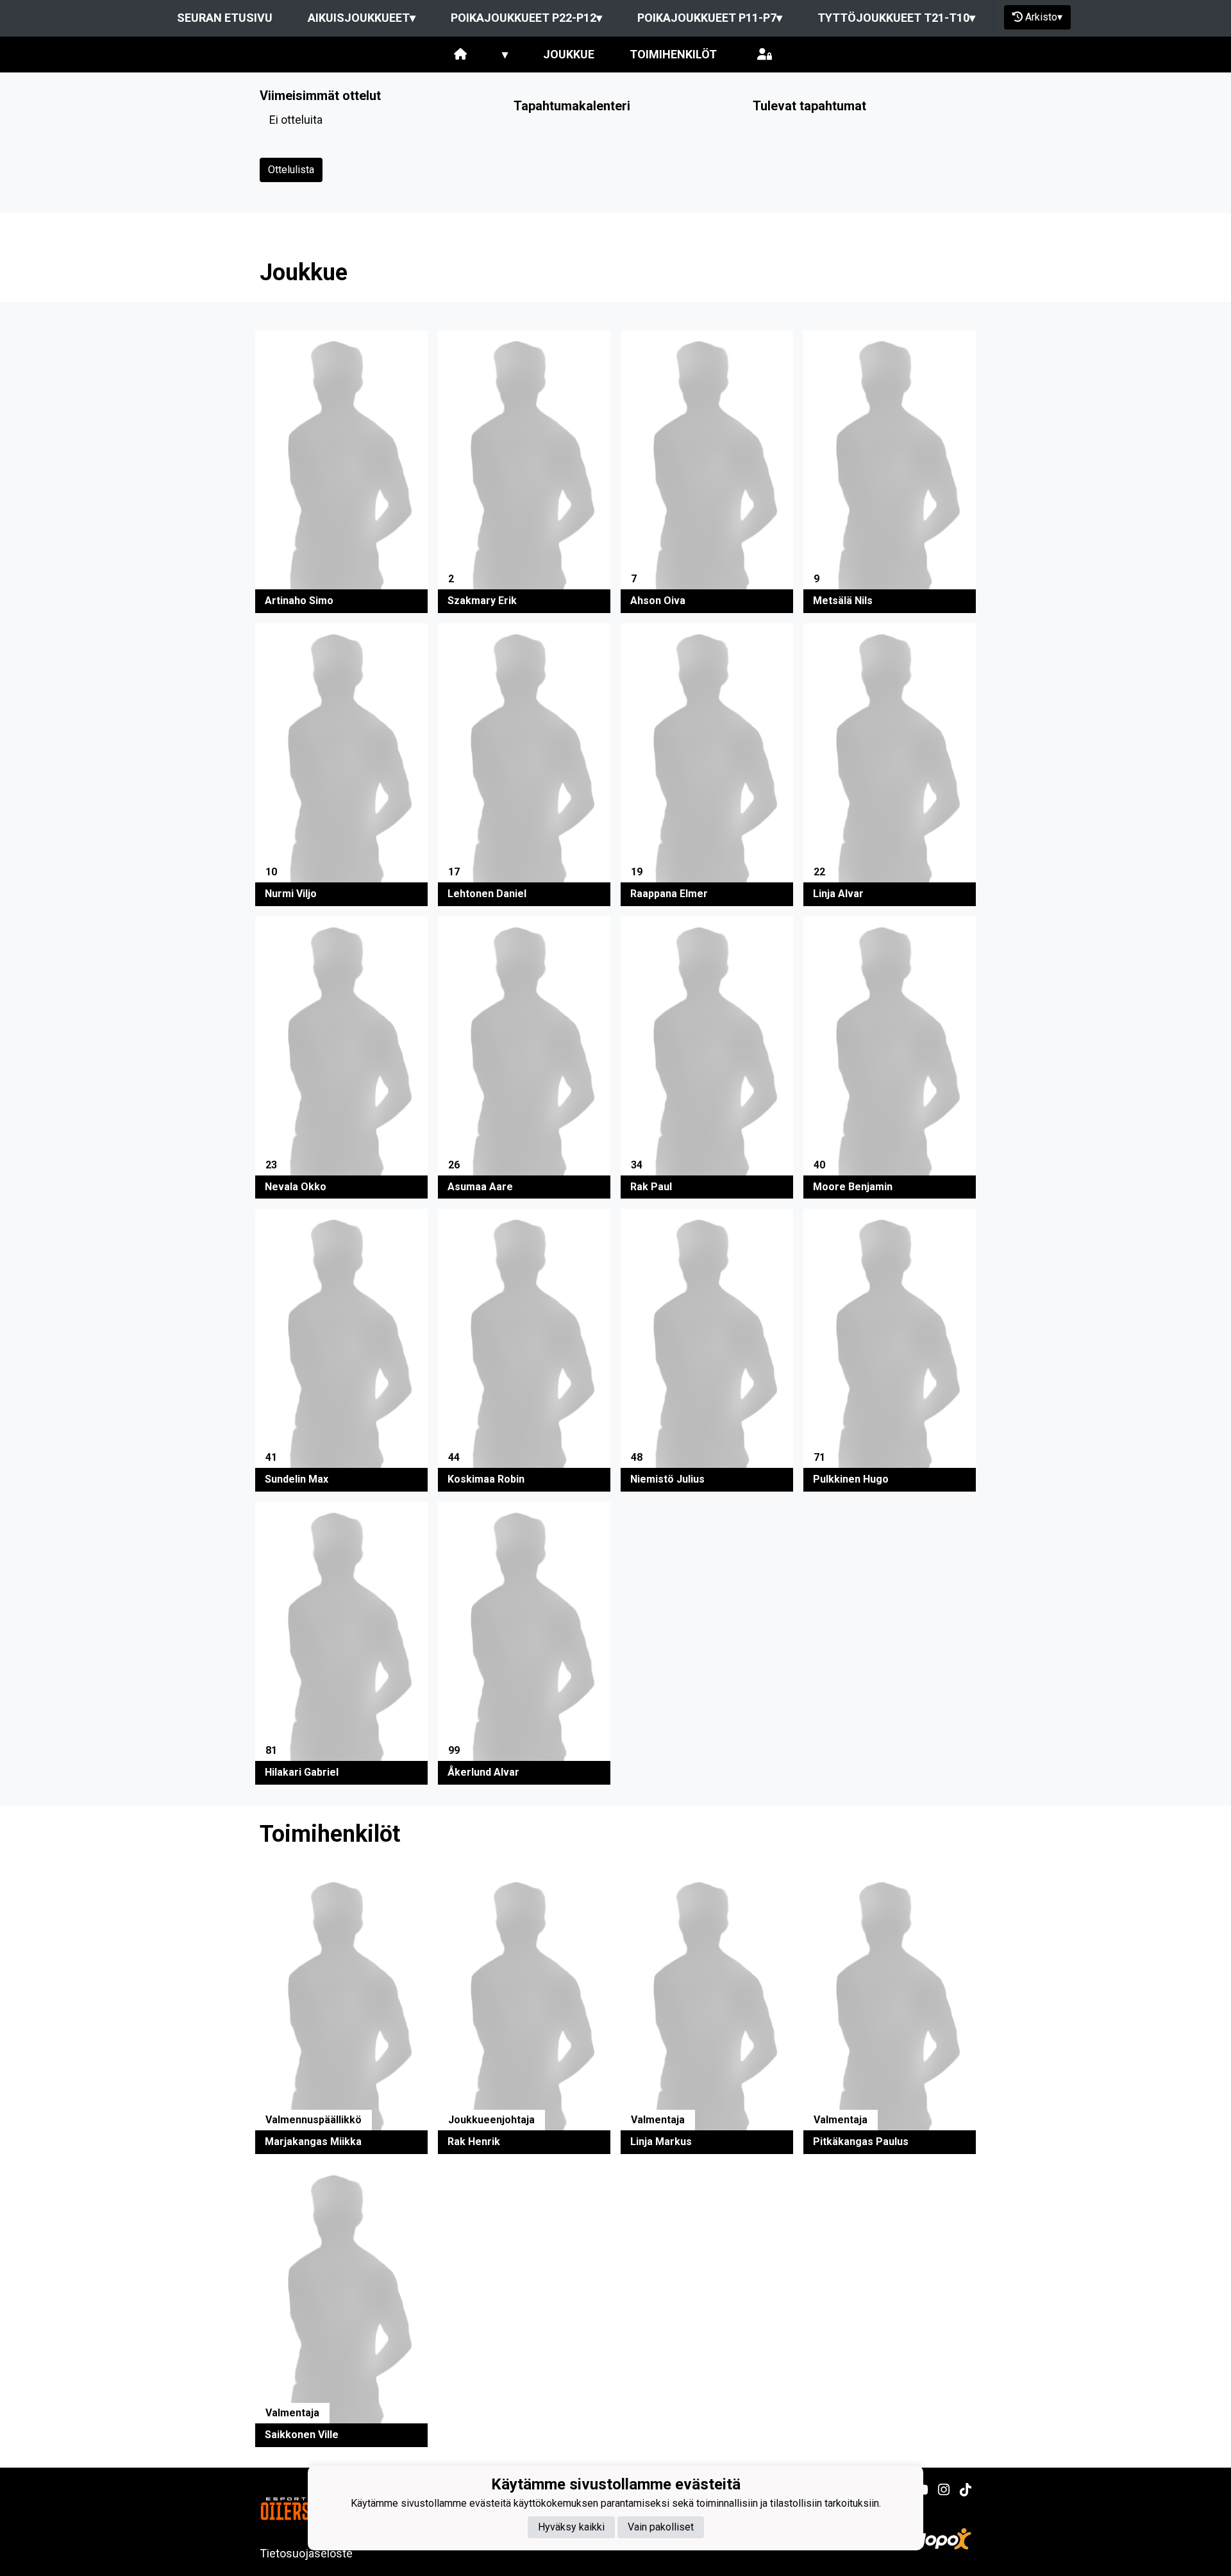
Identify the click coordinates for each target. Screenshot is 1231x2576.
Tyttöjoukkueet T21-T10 (896, 18)
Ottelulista (291, 170)
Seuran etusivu (225, 18)
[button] (341, 472)
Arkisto (1044, 17)
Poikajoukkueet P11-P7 (710, 18)
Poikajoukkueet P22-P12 (526, 18)
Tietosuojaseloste (306, 2553)
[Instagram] (939, 2490)
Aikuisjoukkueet (362, 18)
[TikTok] (960, 2490)
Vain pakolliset (661, 2526)
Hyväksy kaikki (571, 2526)
